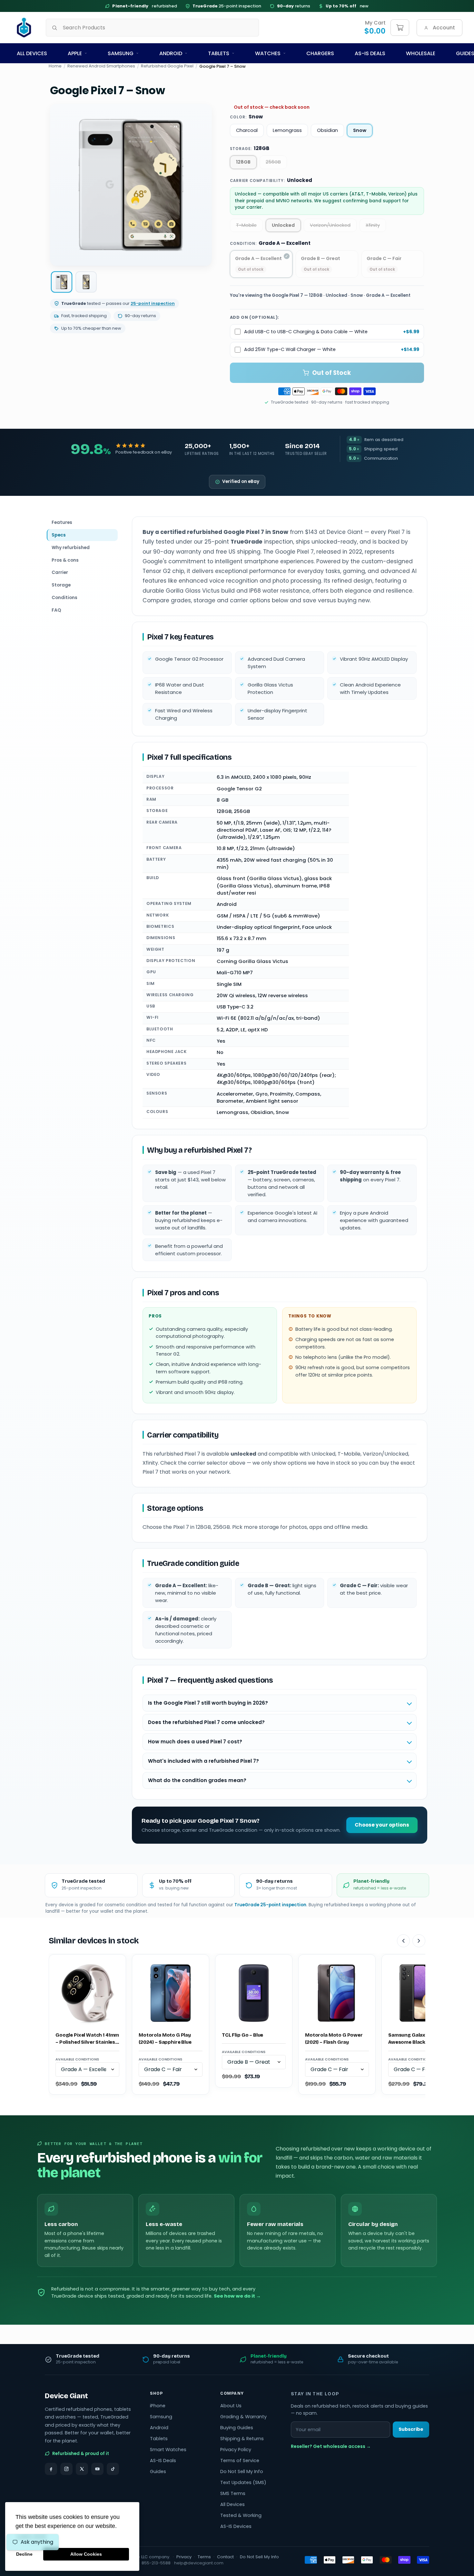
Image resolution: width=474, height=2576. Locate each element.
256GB (273, 162)
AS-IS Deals (370, 53)
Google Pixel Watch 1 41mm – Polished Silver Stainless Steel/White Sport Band (87, 2039)
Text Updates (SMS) (243, 2482)
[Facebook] (51, 2469)
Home (55, 66)
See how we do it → (237, 2296)
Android (171, 53)
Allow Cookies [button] (86, 2554)
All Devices (32, 53)
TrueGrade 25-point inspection (270, 1905)
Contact (225, 2557)
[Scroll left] (403, 1941)
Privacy (184, 2557)
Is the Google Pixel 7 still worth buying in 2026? (208, 1703)
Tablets (219, 53)
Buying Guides (237, 2428)
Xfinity (373, 225)
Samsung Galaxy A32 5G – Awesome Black (419, 2039)
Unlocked (283, 225)
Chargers (320, 53)
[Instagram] (66, 2469)
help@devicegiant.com (199, 2563)
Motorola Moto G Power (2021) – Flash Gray (334, 2039)
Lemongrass (287, 130)
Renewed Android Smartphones (101, 66)
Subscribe (411, 2429)
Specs (59, 535)
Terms (204, 2557)
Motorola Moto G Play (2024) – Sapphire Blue (165, 2039)
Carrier (60, 572)
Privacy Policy (236, 2450)
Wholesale (421, 53)
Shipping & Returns (242, 2439)
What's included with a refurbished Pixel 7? (203, 1761)
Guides (158, 2471)
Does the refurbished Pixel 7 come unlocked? (206, 1722)
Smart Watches (168, 2450)
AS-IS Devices (236, 2526)
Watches (268, 53)
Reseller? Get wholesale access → (331, 2446)
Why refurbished (71, 547)
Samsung (121, 53)
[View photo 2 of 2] (86, 282)
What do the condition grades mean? (197, 1780)
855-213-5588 (156, 2563)
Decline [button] (24, 2554)
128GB (243, 162)
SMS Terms (233, 2493)
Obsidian (327, 130)
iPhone (158, 2406)
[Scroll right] (419, 1941)
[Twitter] (82, 2469)
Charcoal (247, 130)
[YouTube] (97, 2469)
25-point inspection (227, 6)
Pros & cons (65, 560)
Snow (360, 130)
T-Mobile (246, 225)
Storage (61, 585)
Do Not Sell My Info (242, 2471)
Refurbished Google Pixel (167, 66)
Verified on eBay (241, 481)
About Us (231, 2406)
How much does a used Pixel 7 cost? (195, 1742)
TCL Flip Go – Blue (242, 2035)
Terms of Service (240, 2461)
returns (294, 6)
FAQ (56, 610)
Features (62, 522)
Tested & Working (241, 2515)
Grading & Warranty (243, 2417)
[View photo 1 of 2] (62, 282)
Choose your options (382, 1825)
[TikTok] (113, 2469)
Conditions (64, 597)
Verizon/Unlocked (330, 225)
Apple (75, 53)
